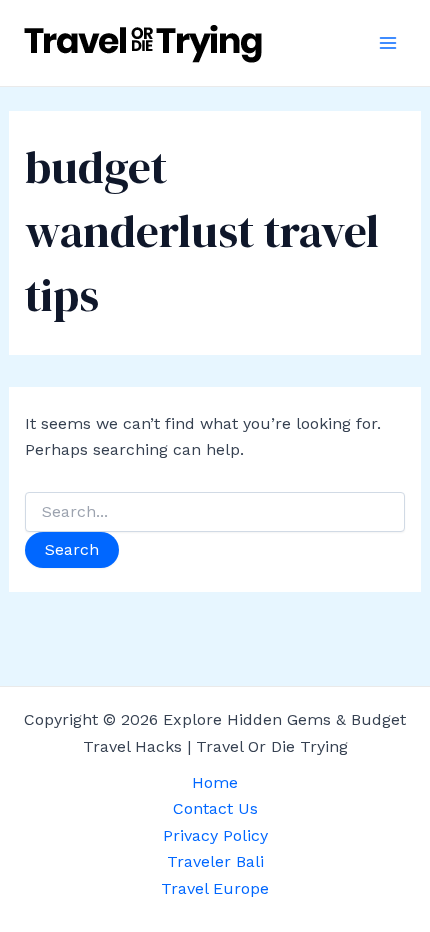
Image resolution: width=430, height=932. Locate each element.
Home (215, 782)
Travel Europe (215, 888)
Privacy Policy (215, 835)
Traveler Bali (215, 861)
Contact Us (215, 808)
